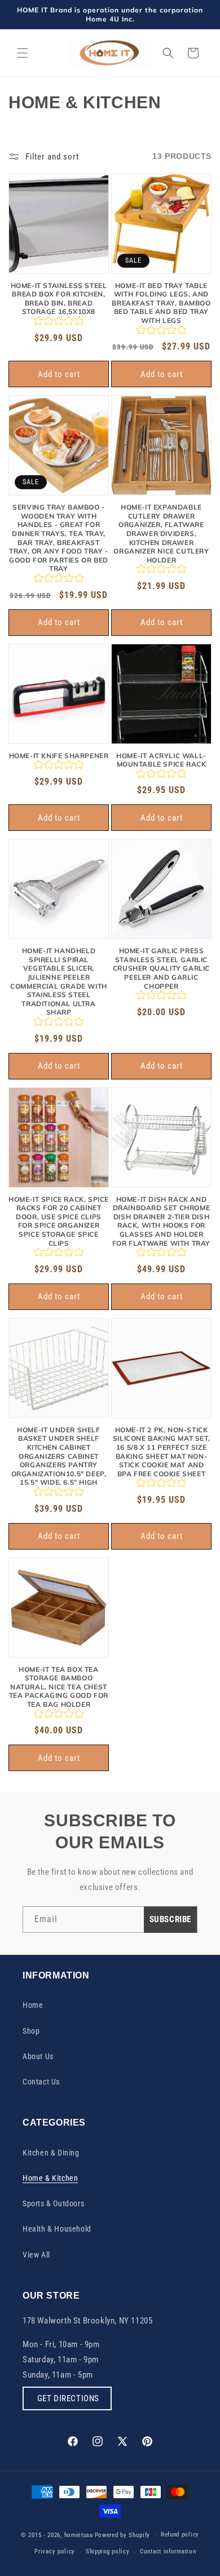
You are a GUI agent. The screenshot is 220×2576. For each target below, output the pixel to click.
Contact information (168, 2551)
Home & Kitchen (50, 2178)
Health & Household (57, 2229)
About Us (38, 2056)
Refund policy (180, 2535)
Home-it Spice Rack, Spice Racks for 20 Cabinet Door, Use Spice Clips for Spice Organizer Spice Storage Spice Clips (59, 1221)
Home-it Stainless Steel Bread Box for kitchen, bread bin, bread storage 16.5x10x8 (59, 299)
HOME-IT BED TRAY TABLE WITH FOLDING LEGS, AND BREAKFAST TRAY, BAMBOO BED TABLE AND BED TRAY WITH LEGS (161, 303)
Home (33, 2005)
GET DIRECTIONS (67, 2398)
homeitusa (79, 2535)
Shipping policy (108, 2551)
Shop (31, 2031)
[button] (23, 53)
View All (36, 2255)
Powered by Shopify (123, 2535)
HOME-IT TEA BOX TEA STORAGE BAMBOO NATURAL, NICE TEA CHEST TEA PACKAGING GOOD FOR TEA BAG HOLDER (59, 1687)
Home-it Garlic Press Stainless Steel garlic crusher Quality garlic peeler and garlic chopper (161, 968)
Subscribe (170, 1919)
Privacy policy (55, 2551)
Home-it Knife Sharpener (59, 756)
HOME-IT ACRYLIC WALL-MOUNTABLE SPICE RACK (161, 760)
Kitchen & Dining (51, 2153)
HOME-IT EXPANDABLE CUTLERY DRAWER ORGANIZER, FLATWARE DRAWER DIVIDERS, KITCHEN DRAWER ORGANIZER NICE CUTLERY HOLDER (161, 534)
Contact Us (41, 2082)
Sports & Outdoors (53, 2203)
